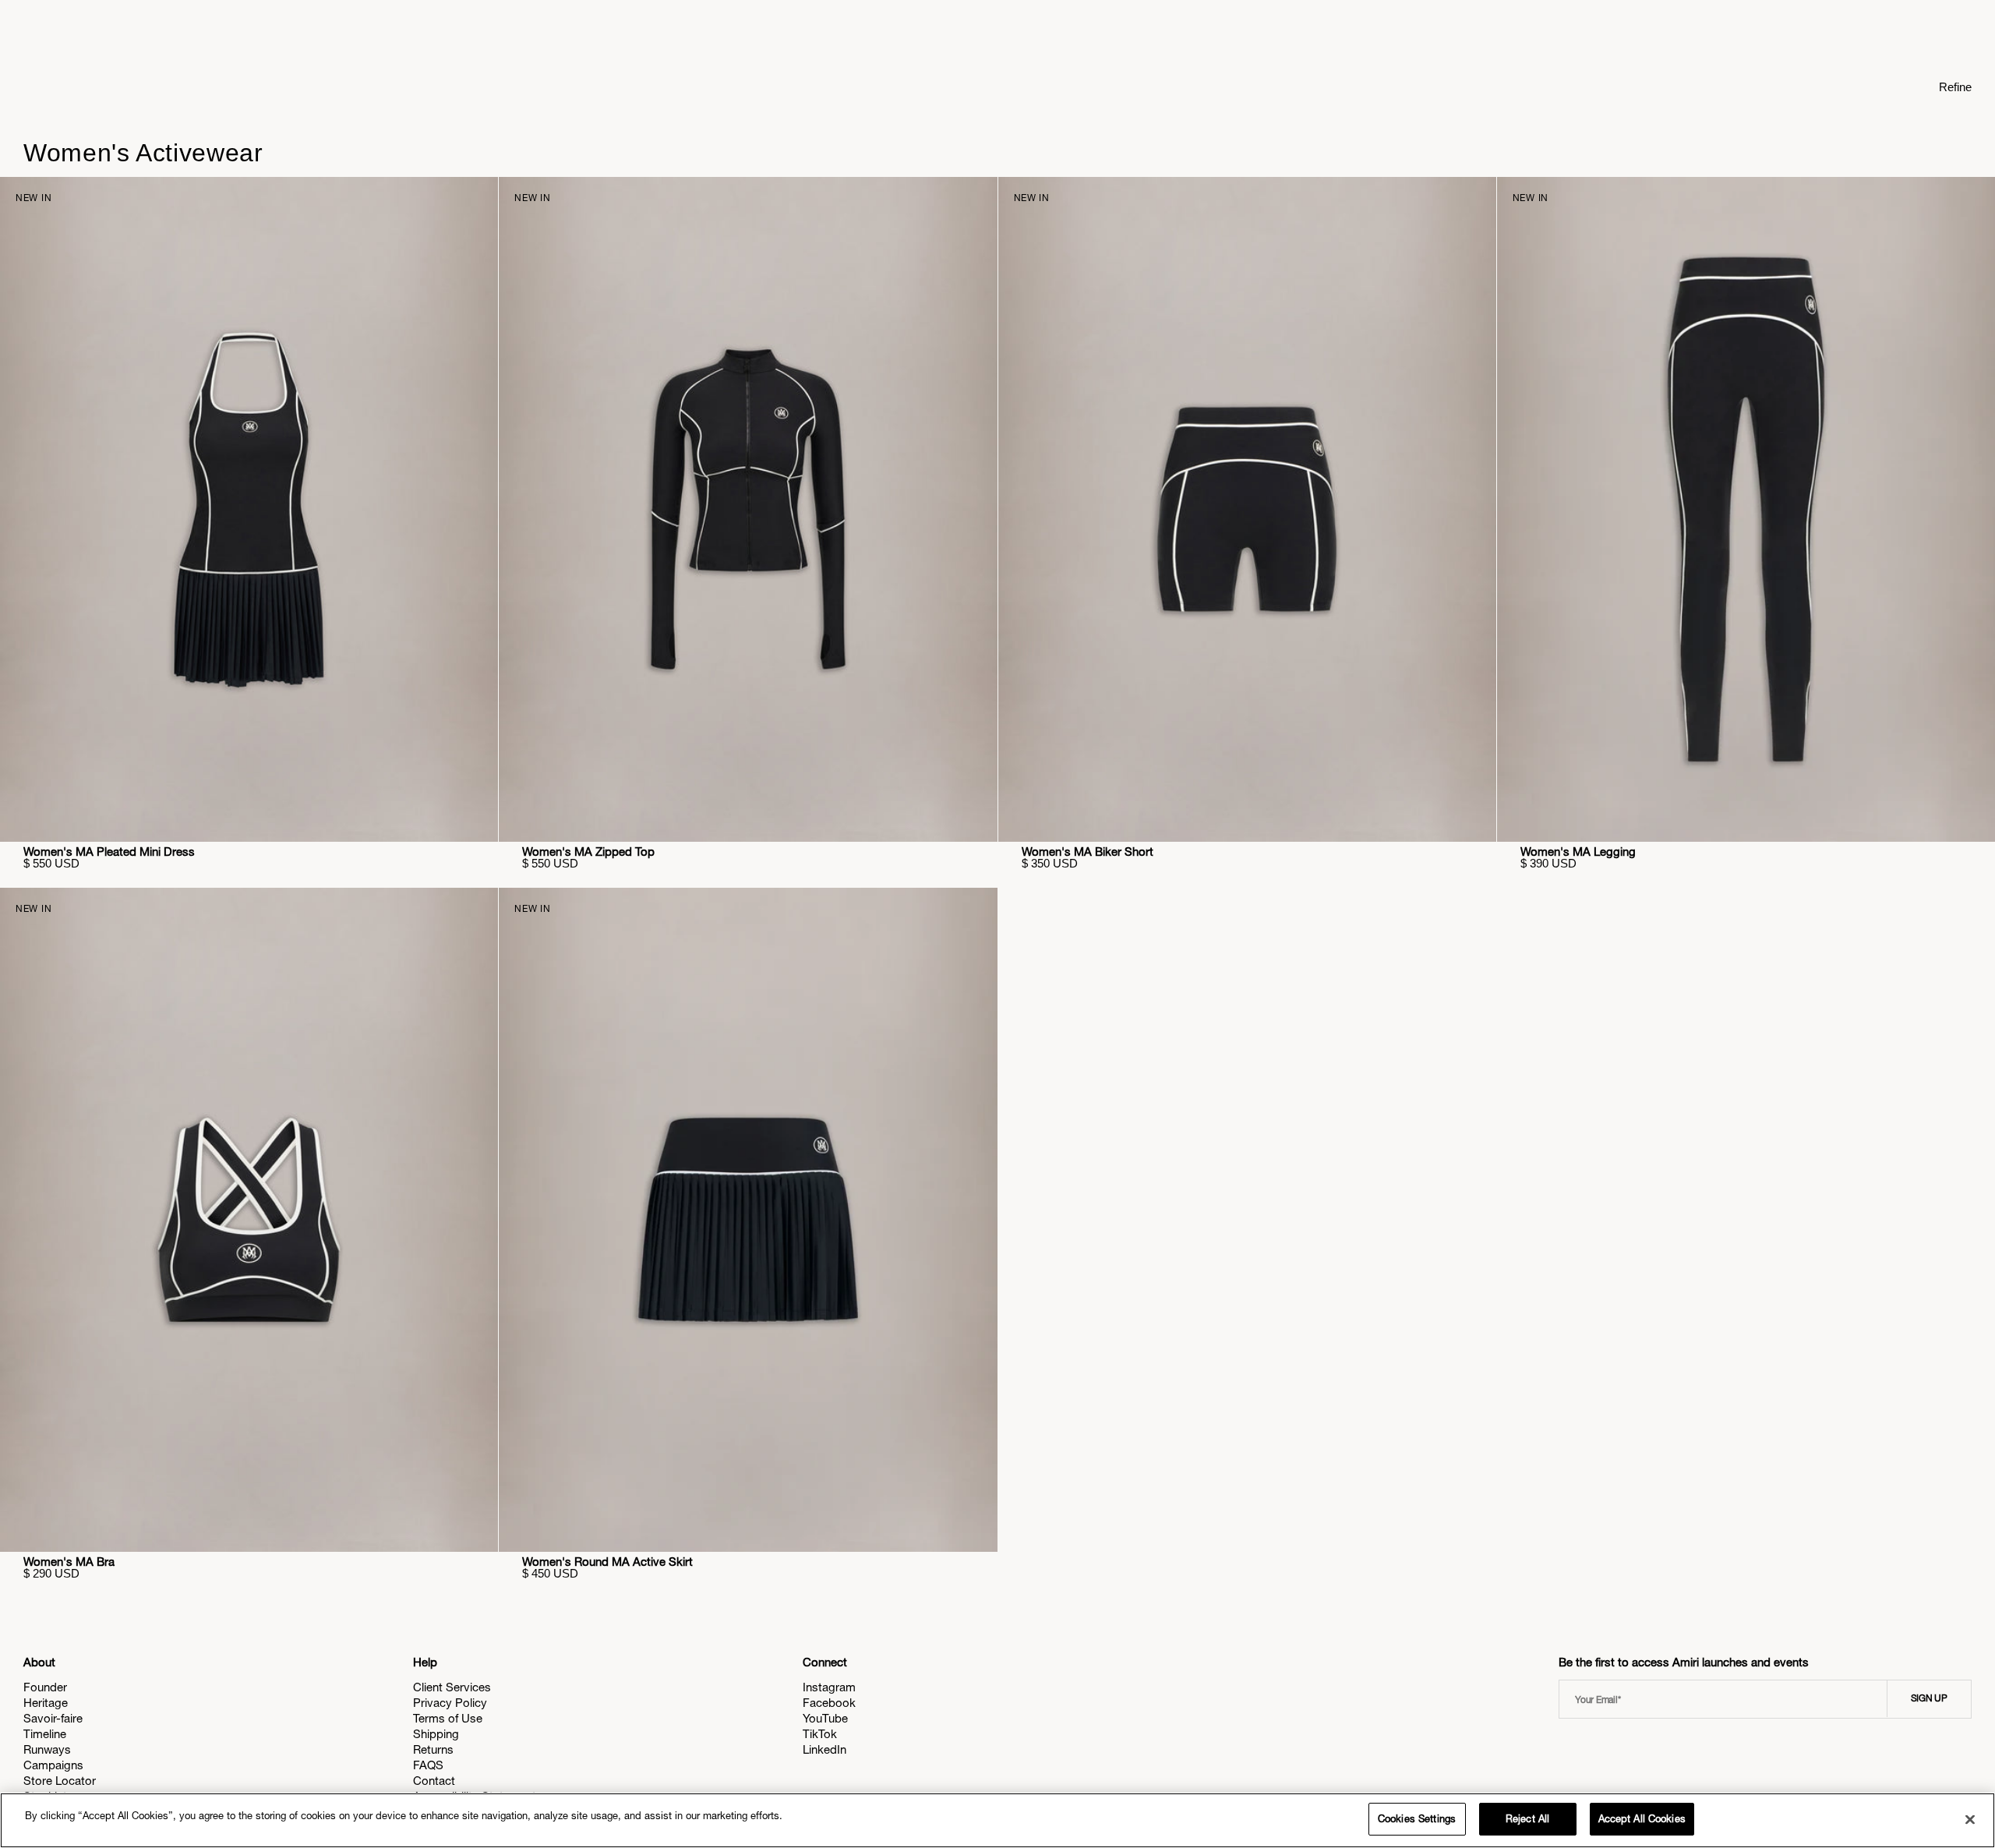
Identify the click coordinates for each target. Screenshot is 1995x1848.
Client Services (452, 1687)
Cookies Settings (1417, 1819)
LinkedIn (824, 1749)
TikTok (820, 1734)
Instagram (829, 1687)
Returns (433, 1749)
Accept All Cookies (1642, 1819)
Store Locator (60, 1781)
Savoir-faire (53, 1718)
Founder (45, 1687)
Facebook (829, 1703)
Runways (47, 1749)
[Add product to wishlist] (475, 200)
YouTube (825, 1718)
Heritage (46, 1703)
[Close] (1970, 1819)
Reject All (1527, 1819)
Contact (434, 1781)
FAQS (428, 1765)
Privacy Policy (450, 1703)
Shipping (436, 1734)
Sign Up (1929, 1698)
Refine (1955, 87)
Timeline (45, 1734)
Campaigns (53, 1765)
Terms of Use (448, 1718)
